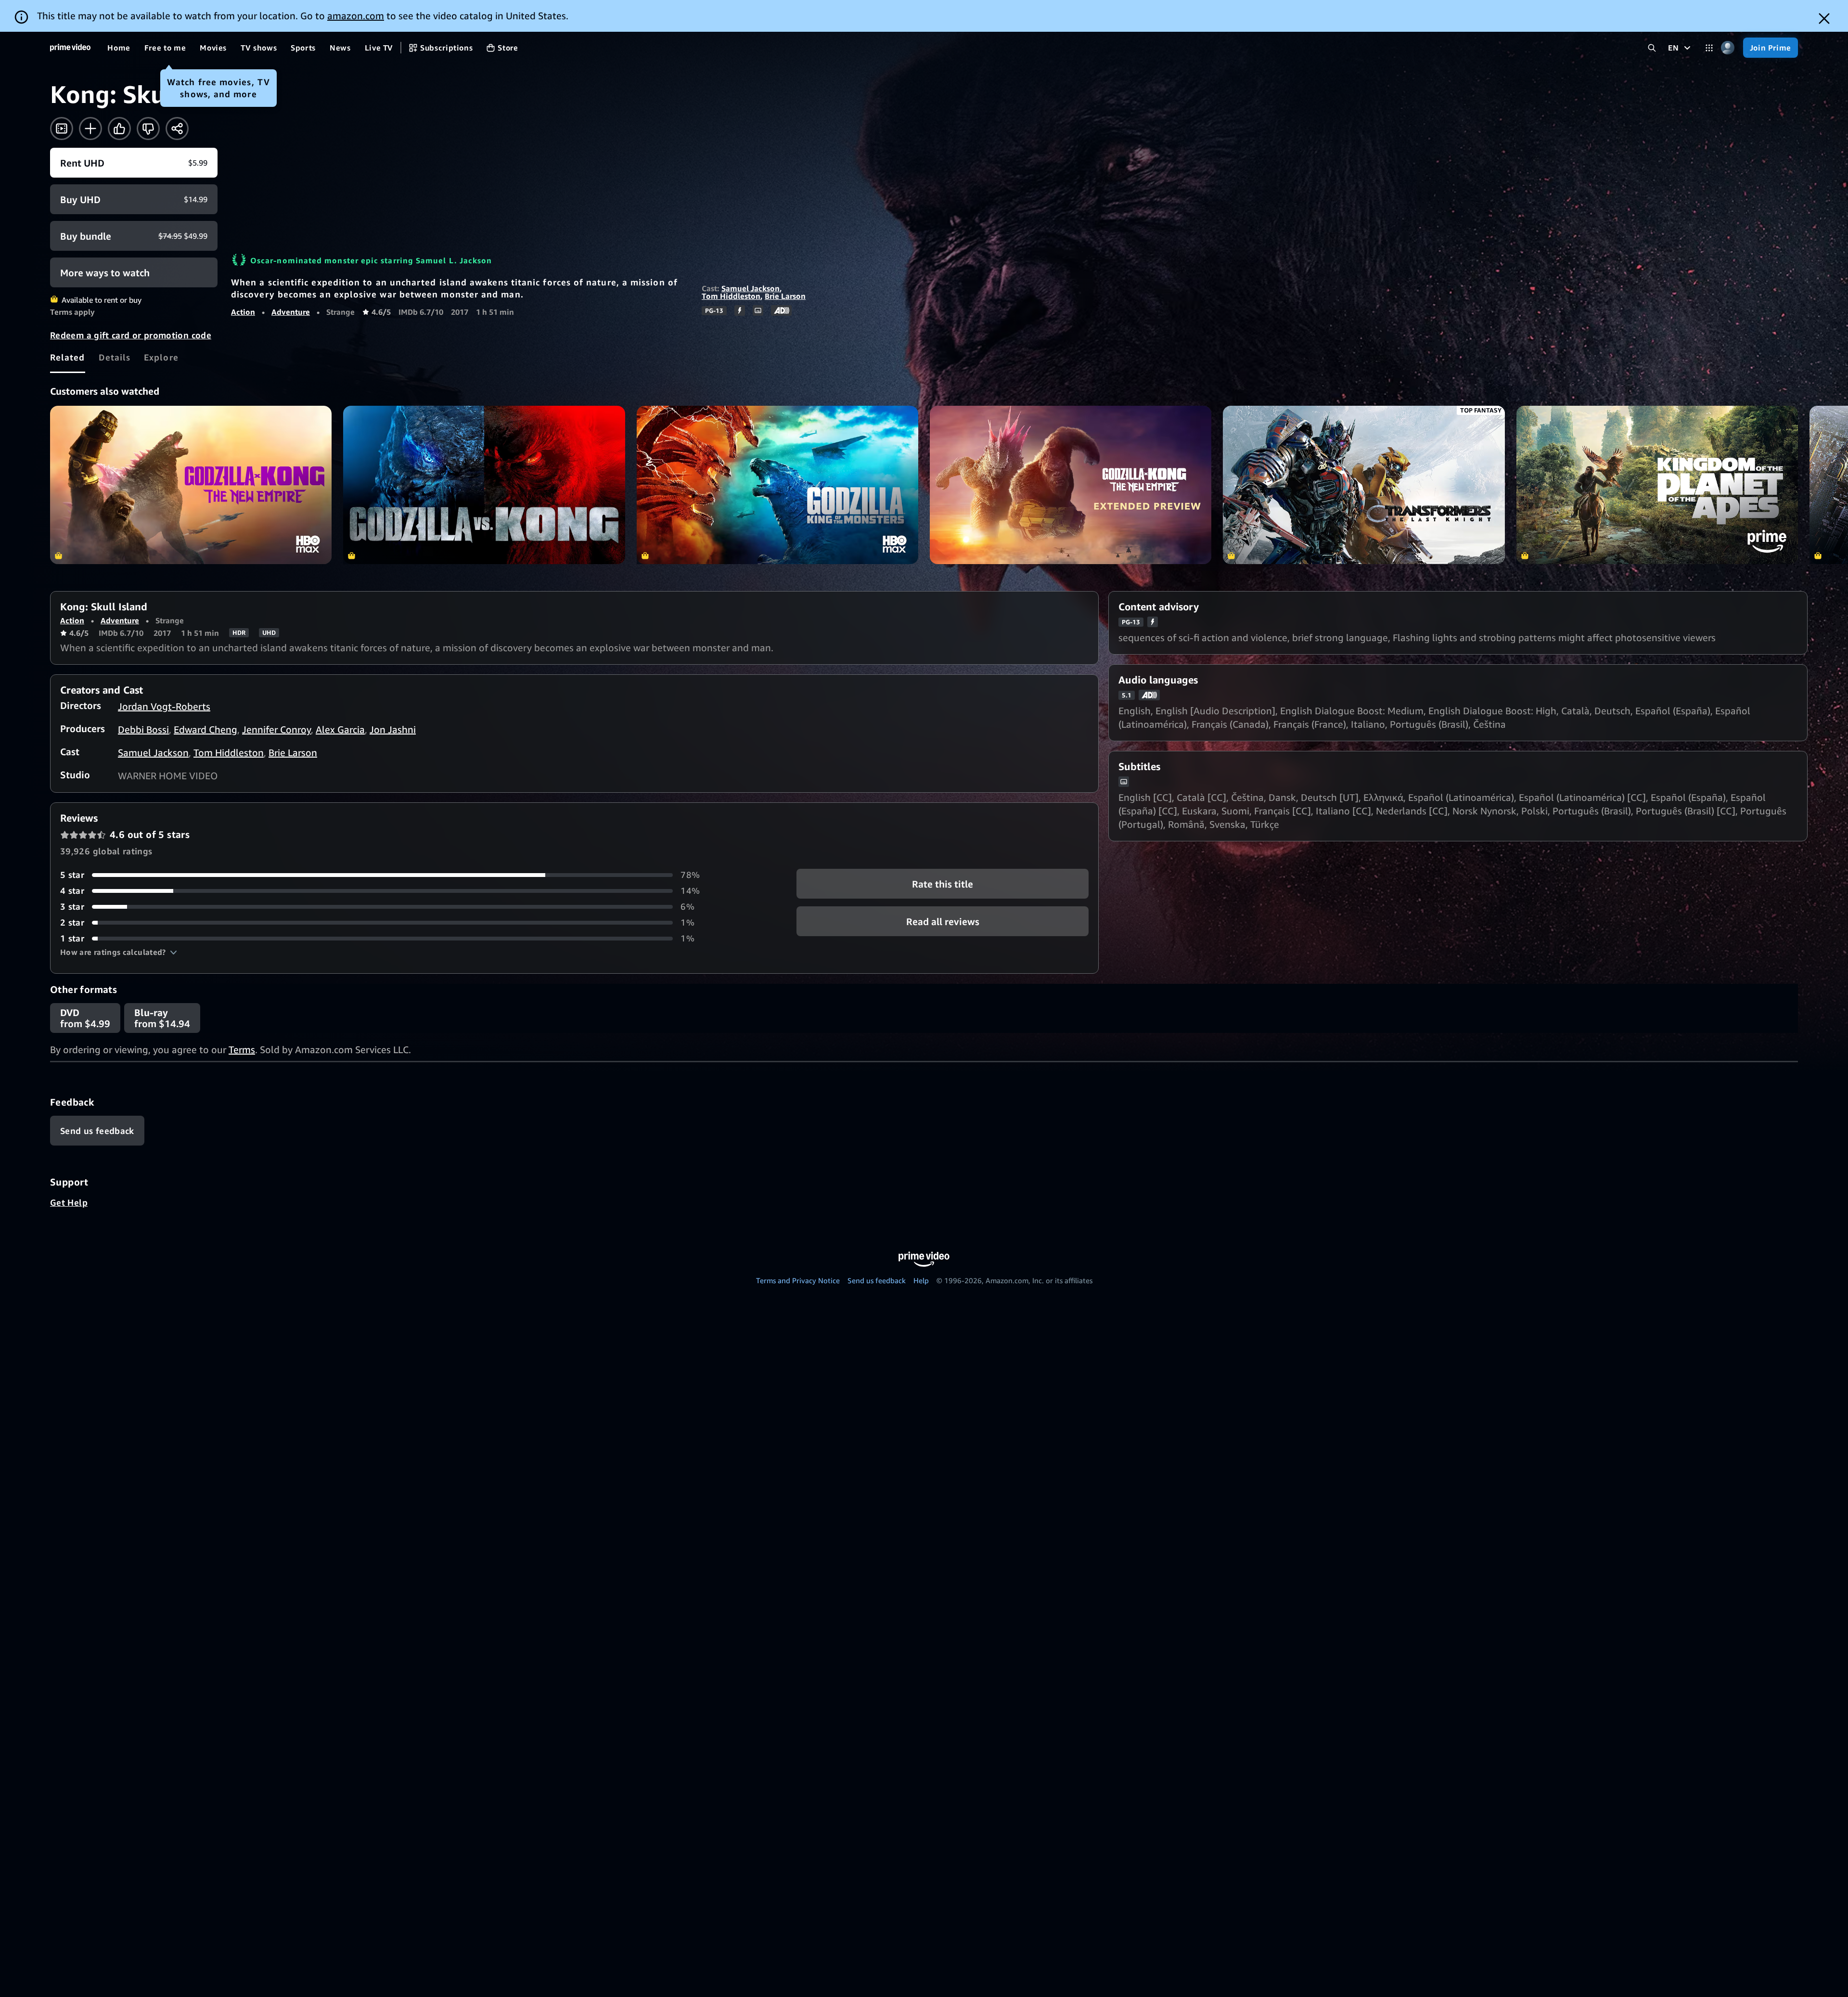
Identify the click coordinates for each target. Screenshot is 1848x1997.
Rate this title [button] (943, 884)
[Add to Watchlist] (90, 129)
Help (921, 1280)
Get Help (69, 1202)
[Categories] (1709, 48)
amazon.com (356, 16)
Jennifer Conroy (276, 729)
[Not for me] (148, 129)
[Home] (70, 48)
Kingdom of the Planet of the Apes (1657, 485)
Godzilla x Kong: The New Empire (191, 485)
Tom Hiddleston (731, 296)
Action (243, 312)
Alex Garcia (340, 729)
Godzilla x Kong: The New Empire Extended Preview (1071, 485)
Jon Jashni (393, 729)
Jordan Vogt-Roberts (164, 706)
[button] (119, 952)
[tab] (68, 357)
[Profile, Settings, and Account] (1728, 48)
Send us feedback (877, 1280)
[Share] (177, 129)
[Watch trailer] (62, 129)
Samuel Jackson (751, 288)
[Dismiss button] (1824, 19)
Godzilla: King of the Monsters (777, 485)
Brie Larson (785, 296)
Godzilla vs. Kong (484, 485)
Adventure (291, 312)
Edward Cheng (205, 729)
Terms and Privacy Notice (798, 1280)
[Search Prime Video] (1652, 48)
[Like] (119, 129)
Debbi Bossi (143, 729)
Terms (242, 1050)
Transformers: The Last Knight (1364, 485)
